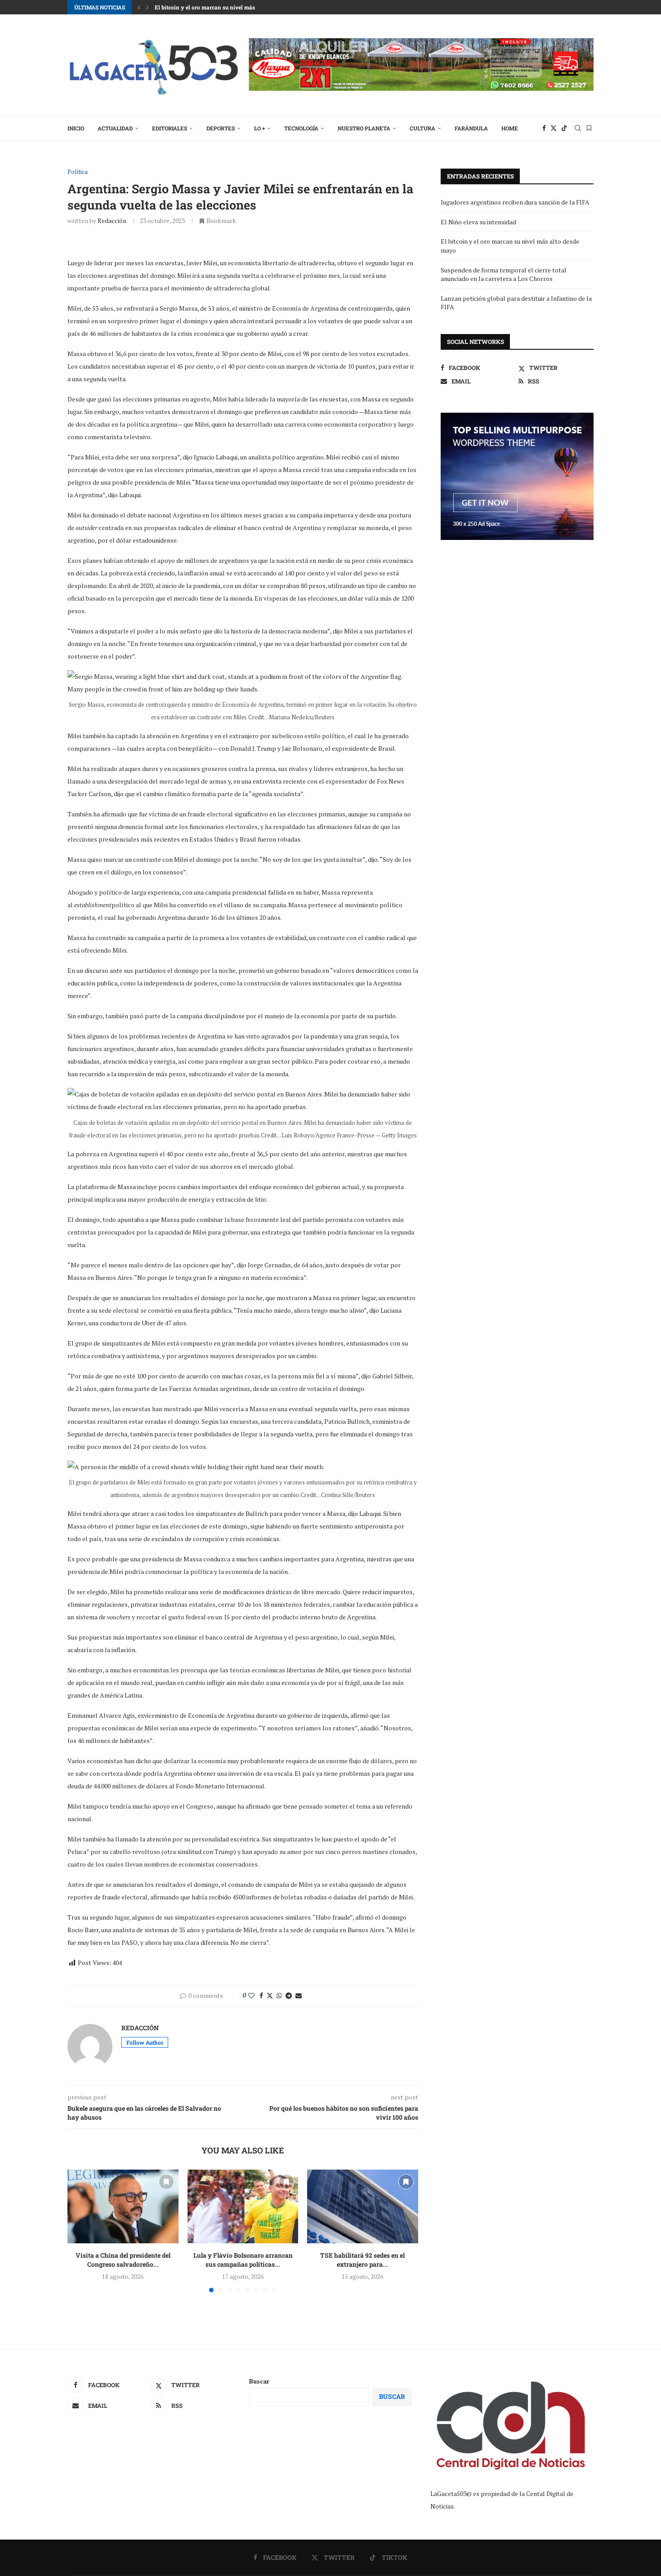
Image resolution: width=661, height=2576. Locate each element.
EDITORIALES (170, 128)
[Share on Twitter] (270, 1995)
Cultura (422, 128)
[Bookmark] (589, 128)
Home (510, 128)
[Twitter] (554, 128)
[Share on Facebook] (261, 1995)
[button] (139, 7)
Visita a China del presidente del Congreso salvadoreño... (123, 2260)
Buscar (259, 2381)
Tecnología (301, 128)
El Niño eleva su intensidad (478, 222)
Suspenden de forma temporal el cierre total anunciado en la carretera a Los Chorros (504, 274)
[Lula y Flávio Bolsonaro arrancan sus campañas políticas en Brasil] (243, 2206)
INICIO (76, 128)
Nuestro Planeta (364, 128)
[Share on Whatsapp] (279, 1995)
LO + (259, 128)
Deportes (221, 128)
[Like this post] (251, 1995)
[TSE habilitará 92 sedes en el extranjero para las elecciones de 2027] (363, 2206)
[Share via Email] (299, 1995)
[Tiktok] (564, 128)
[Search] (578, 128)
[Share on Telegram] (289, 1995)
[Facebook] (544, 128)
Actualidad (115, 128)
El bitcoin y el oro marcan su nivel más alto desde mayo (226, 7)
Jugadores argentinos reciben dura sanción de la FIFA (515, 202)
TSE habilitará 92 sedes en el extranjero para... (363, 2260)
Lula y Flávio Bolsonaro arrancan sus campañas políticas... (243, 2260)
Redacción (112, 221)
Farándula (471, 128)
